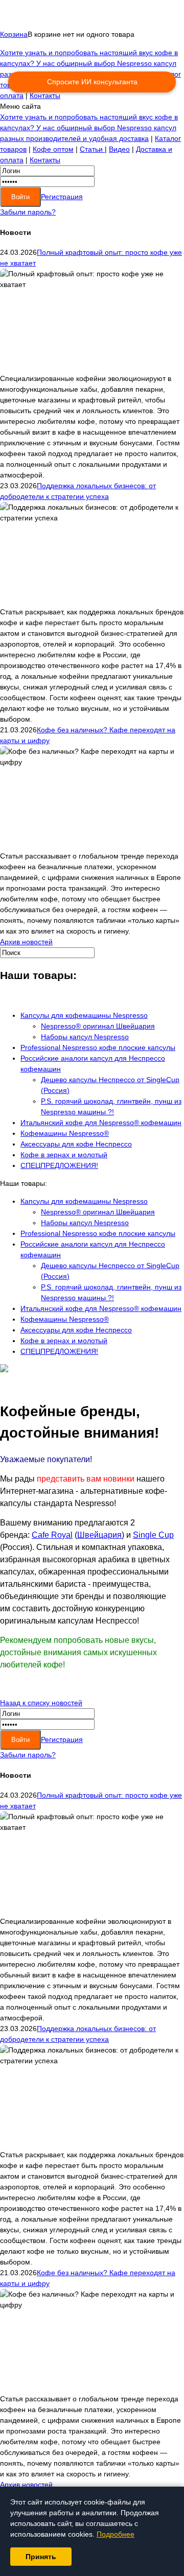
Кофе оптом (53, 149)
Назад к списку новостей (41, 1703)
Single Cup (153, 1535)
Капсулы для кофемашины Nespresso (84, 1015)
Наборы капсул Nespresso (85, 1037)
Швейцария (99, 1535)
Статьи (92, 149)
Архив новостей (26, 942)
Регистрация (62, 197)
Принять (41, 2557)
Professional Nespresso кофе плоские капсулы (98, 1047)
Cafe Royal (52, 1535)
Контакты (45, 96)
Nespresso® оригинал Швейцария (98, 1026)
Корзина (14, 34)
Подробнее (116, 2534)
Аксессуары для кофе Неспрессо (76, 1144)
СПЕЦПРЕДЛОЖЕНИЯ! (59, 1165)
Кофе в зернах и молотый (64, 1155)
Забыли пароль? (28, 212)
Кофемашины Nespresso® (65, 1133)
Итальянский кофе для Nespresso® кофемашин (101, 1123)
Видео (119, 149)
